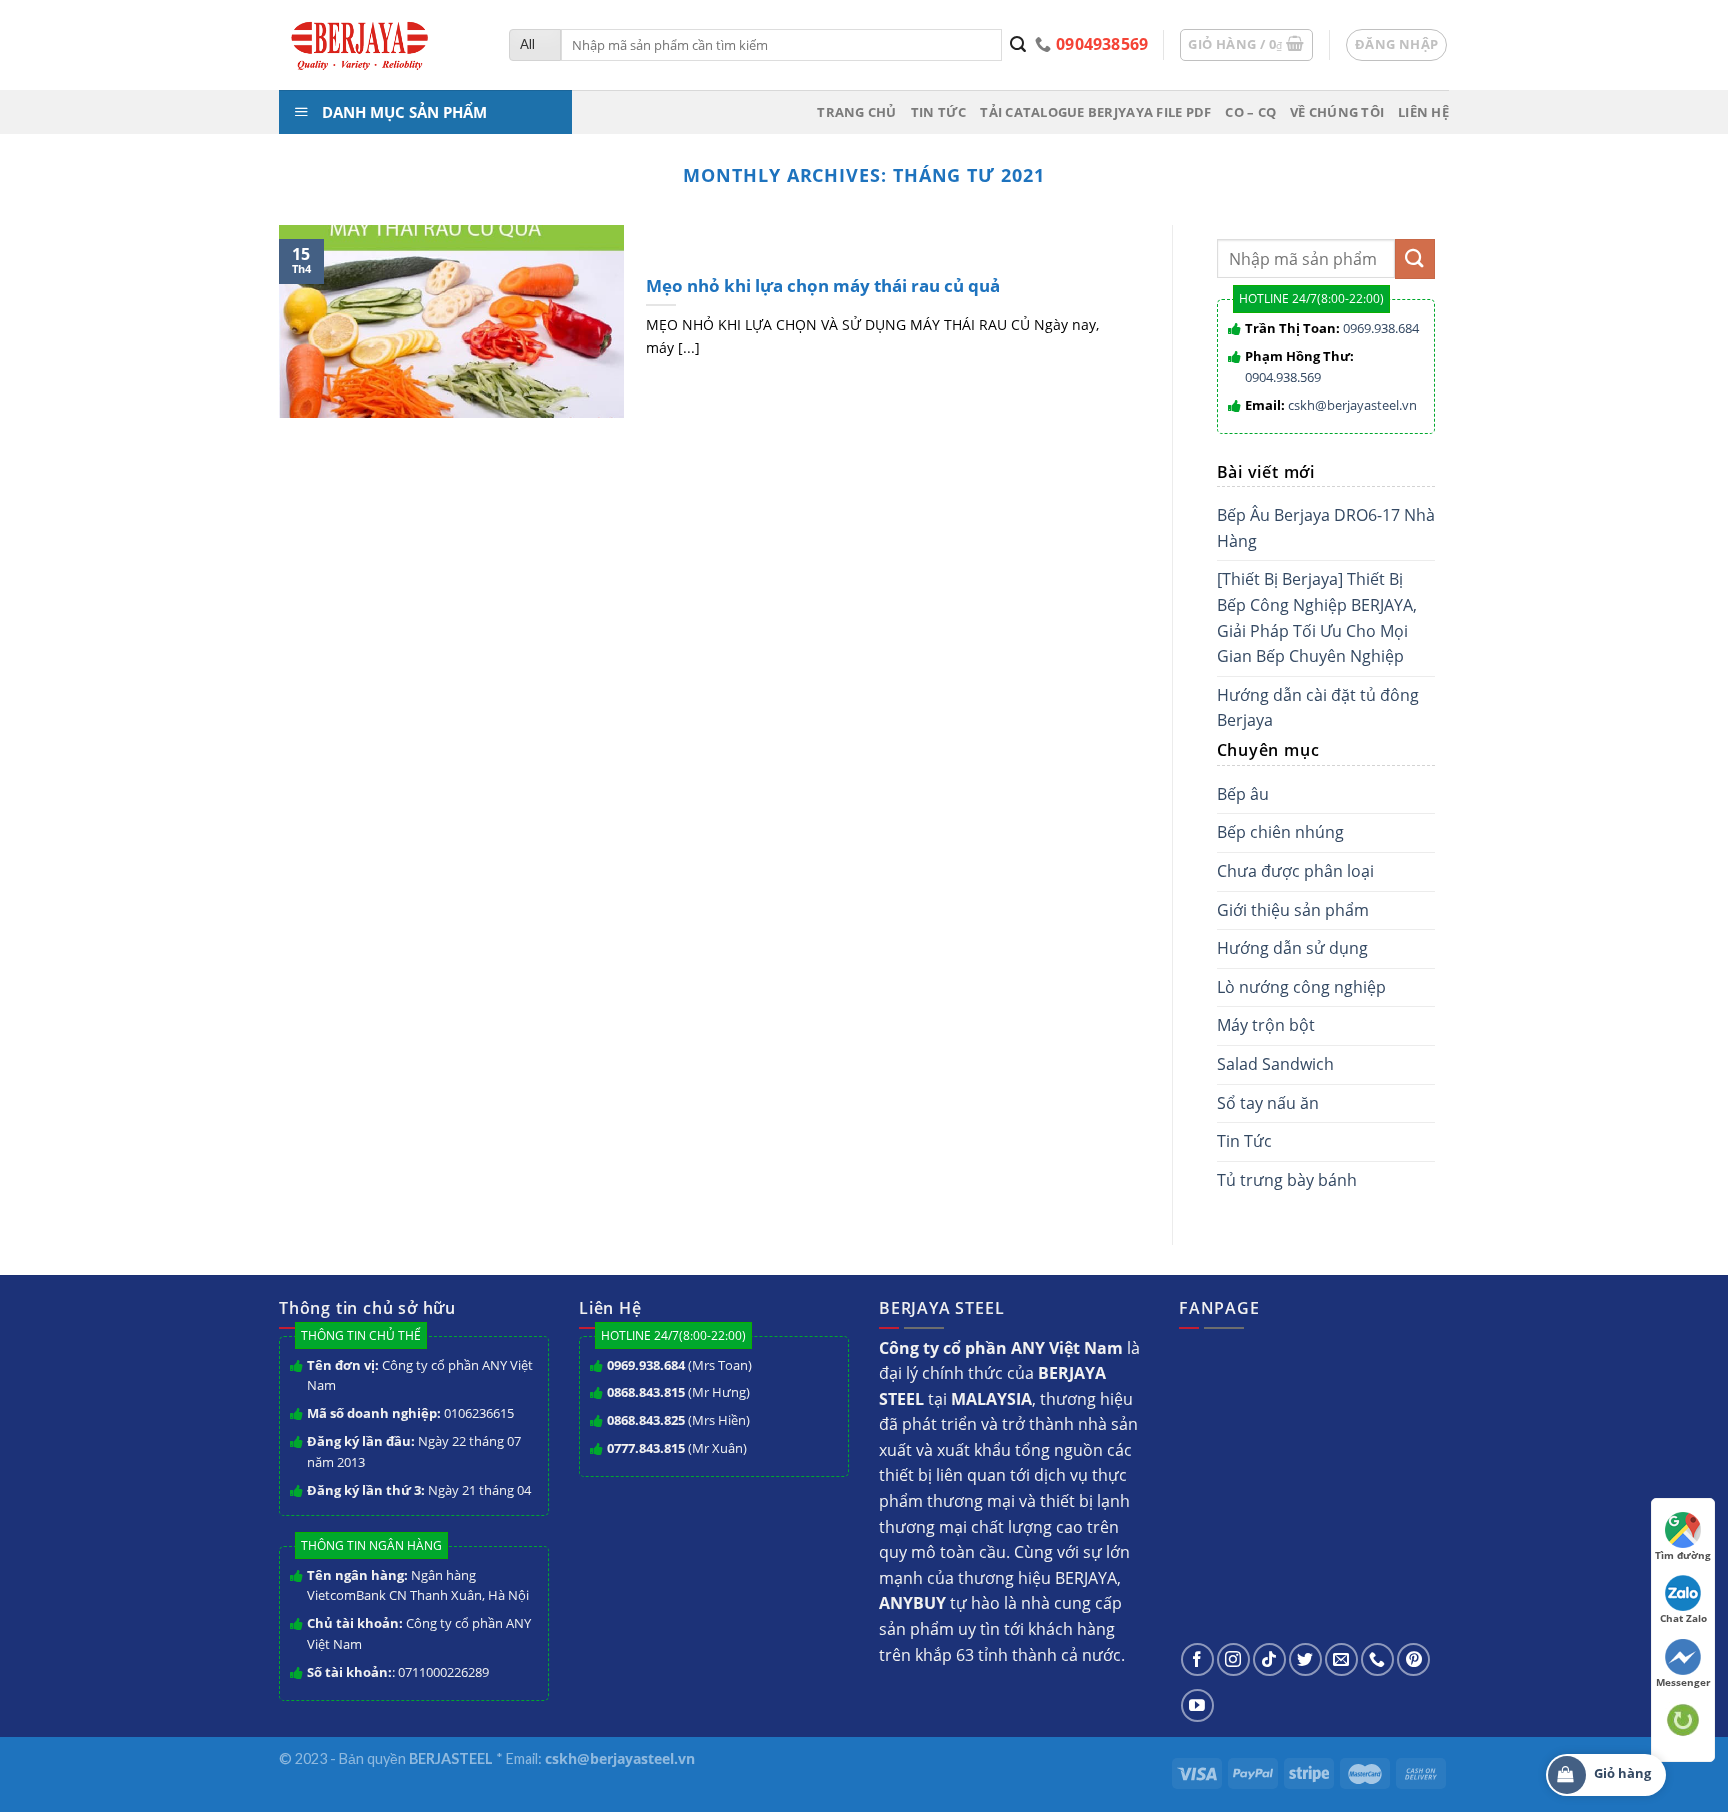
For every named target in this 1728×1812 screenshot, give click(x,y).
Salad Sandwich (1275, 1064)
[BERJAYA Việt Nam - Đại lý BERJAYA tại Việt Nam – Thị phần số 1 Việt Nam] (379, 45)
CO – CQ (1250, 112)
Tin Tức (1244, 1141)
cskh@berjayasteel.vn (1352, 405)
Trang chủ (856, 112)
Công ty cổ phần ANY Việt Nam (420, 1375)
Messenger (1683, 1682)
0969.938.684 (1381, 328)
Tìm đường (1683, 1555)
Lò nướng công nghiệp (1301, 987)
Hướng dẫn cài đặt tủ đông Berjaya (1318, 708)
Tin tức (939, 112)
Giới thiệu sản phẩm (1293, 910)
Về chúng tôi (1337, 112)
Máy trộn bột (1266, 1025)
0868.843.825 (646, 1420)
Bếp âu (1243, 794)
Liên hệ (1423, 112)
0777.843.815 (646, 1448)
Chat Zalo (1683, 1618)
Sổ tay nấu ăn (1268, 1103)
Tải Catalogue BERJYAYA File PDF (1095, 112)
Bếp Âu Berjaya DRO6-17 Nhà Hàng (1326, 528)
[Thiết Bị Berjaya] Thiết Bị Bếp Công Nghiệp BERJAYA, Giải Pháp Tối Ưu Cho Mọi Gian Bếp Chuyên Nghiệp (1317, 617)
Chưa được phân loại (1295, 871)
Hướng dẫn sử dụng (1292, 948)
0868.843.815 (646, 1392)
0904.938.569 (1283, 377)
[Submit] (1018, 45)
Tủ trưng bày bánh (1287, 1180)
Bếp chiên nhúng (1280, 832)
